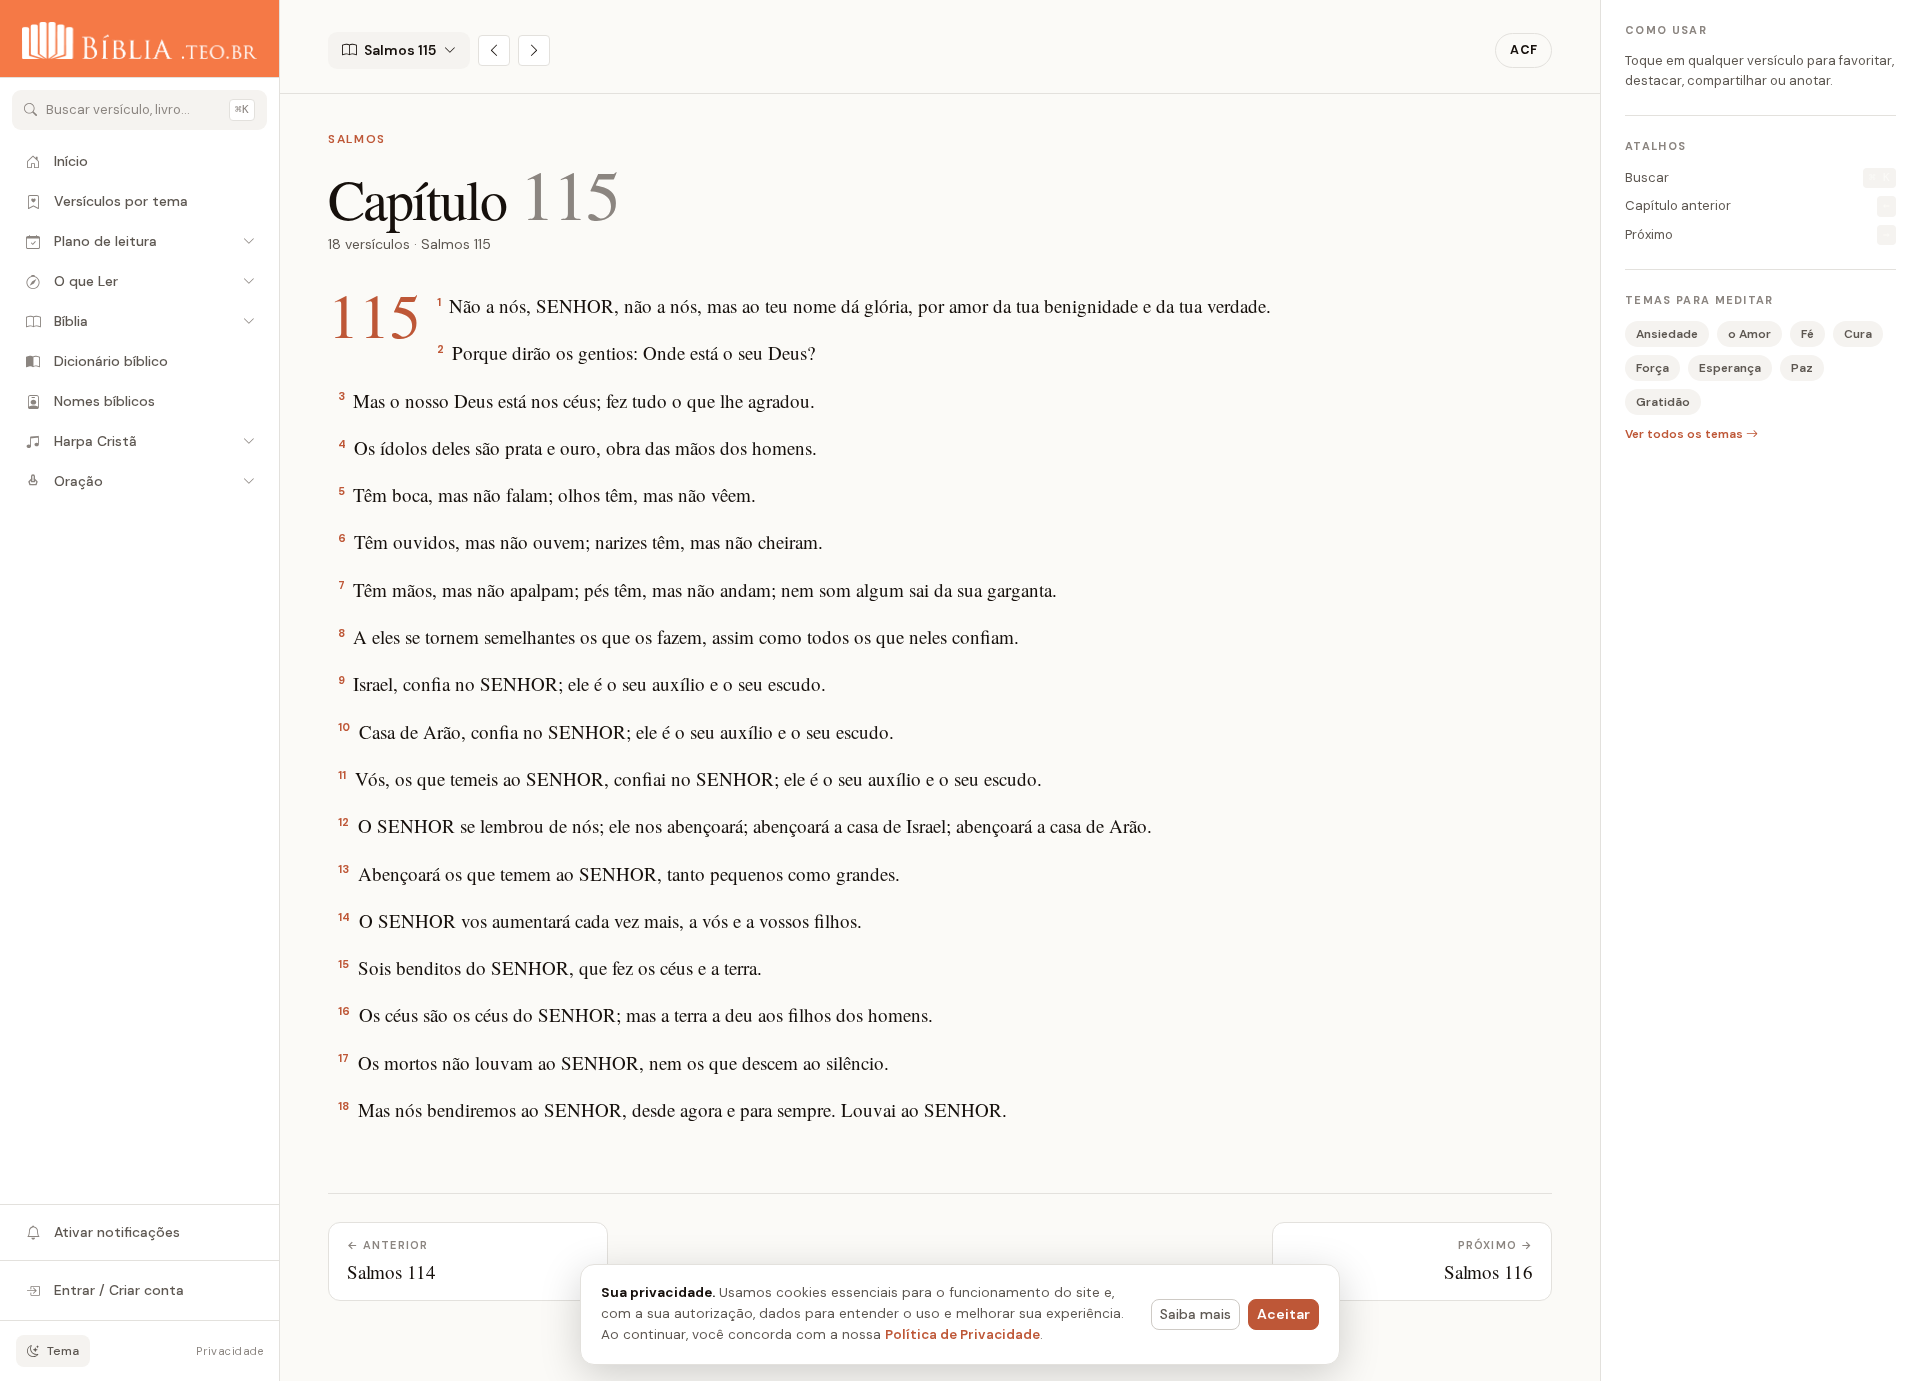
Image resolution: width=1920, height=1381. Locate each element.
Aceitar (1283, 1314)
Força (1652, 368)
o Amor (1749, 334)
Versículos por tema (121, 201)
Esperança (1730, 368)
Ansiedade (1667, 334)
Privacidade (229, 1351)
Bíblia (71, 321)
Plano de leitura (105, 241)
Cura (1858, 334)
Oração (78, 481)
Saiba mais (1195, 1314)
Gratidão (1663, 402)
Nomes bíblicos (104, 401)
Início (71, 161)
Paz (1802, 368)
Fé (1807, 334)
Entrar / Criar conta (119, 1290)
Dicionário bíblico (111, 361)
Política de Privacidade (962, 1334)
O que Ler (86, 281)
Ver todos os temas (1685, 434)
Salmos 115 (400, 50)
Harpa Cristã (95, 441)
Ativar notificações (117, 1232)
